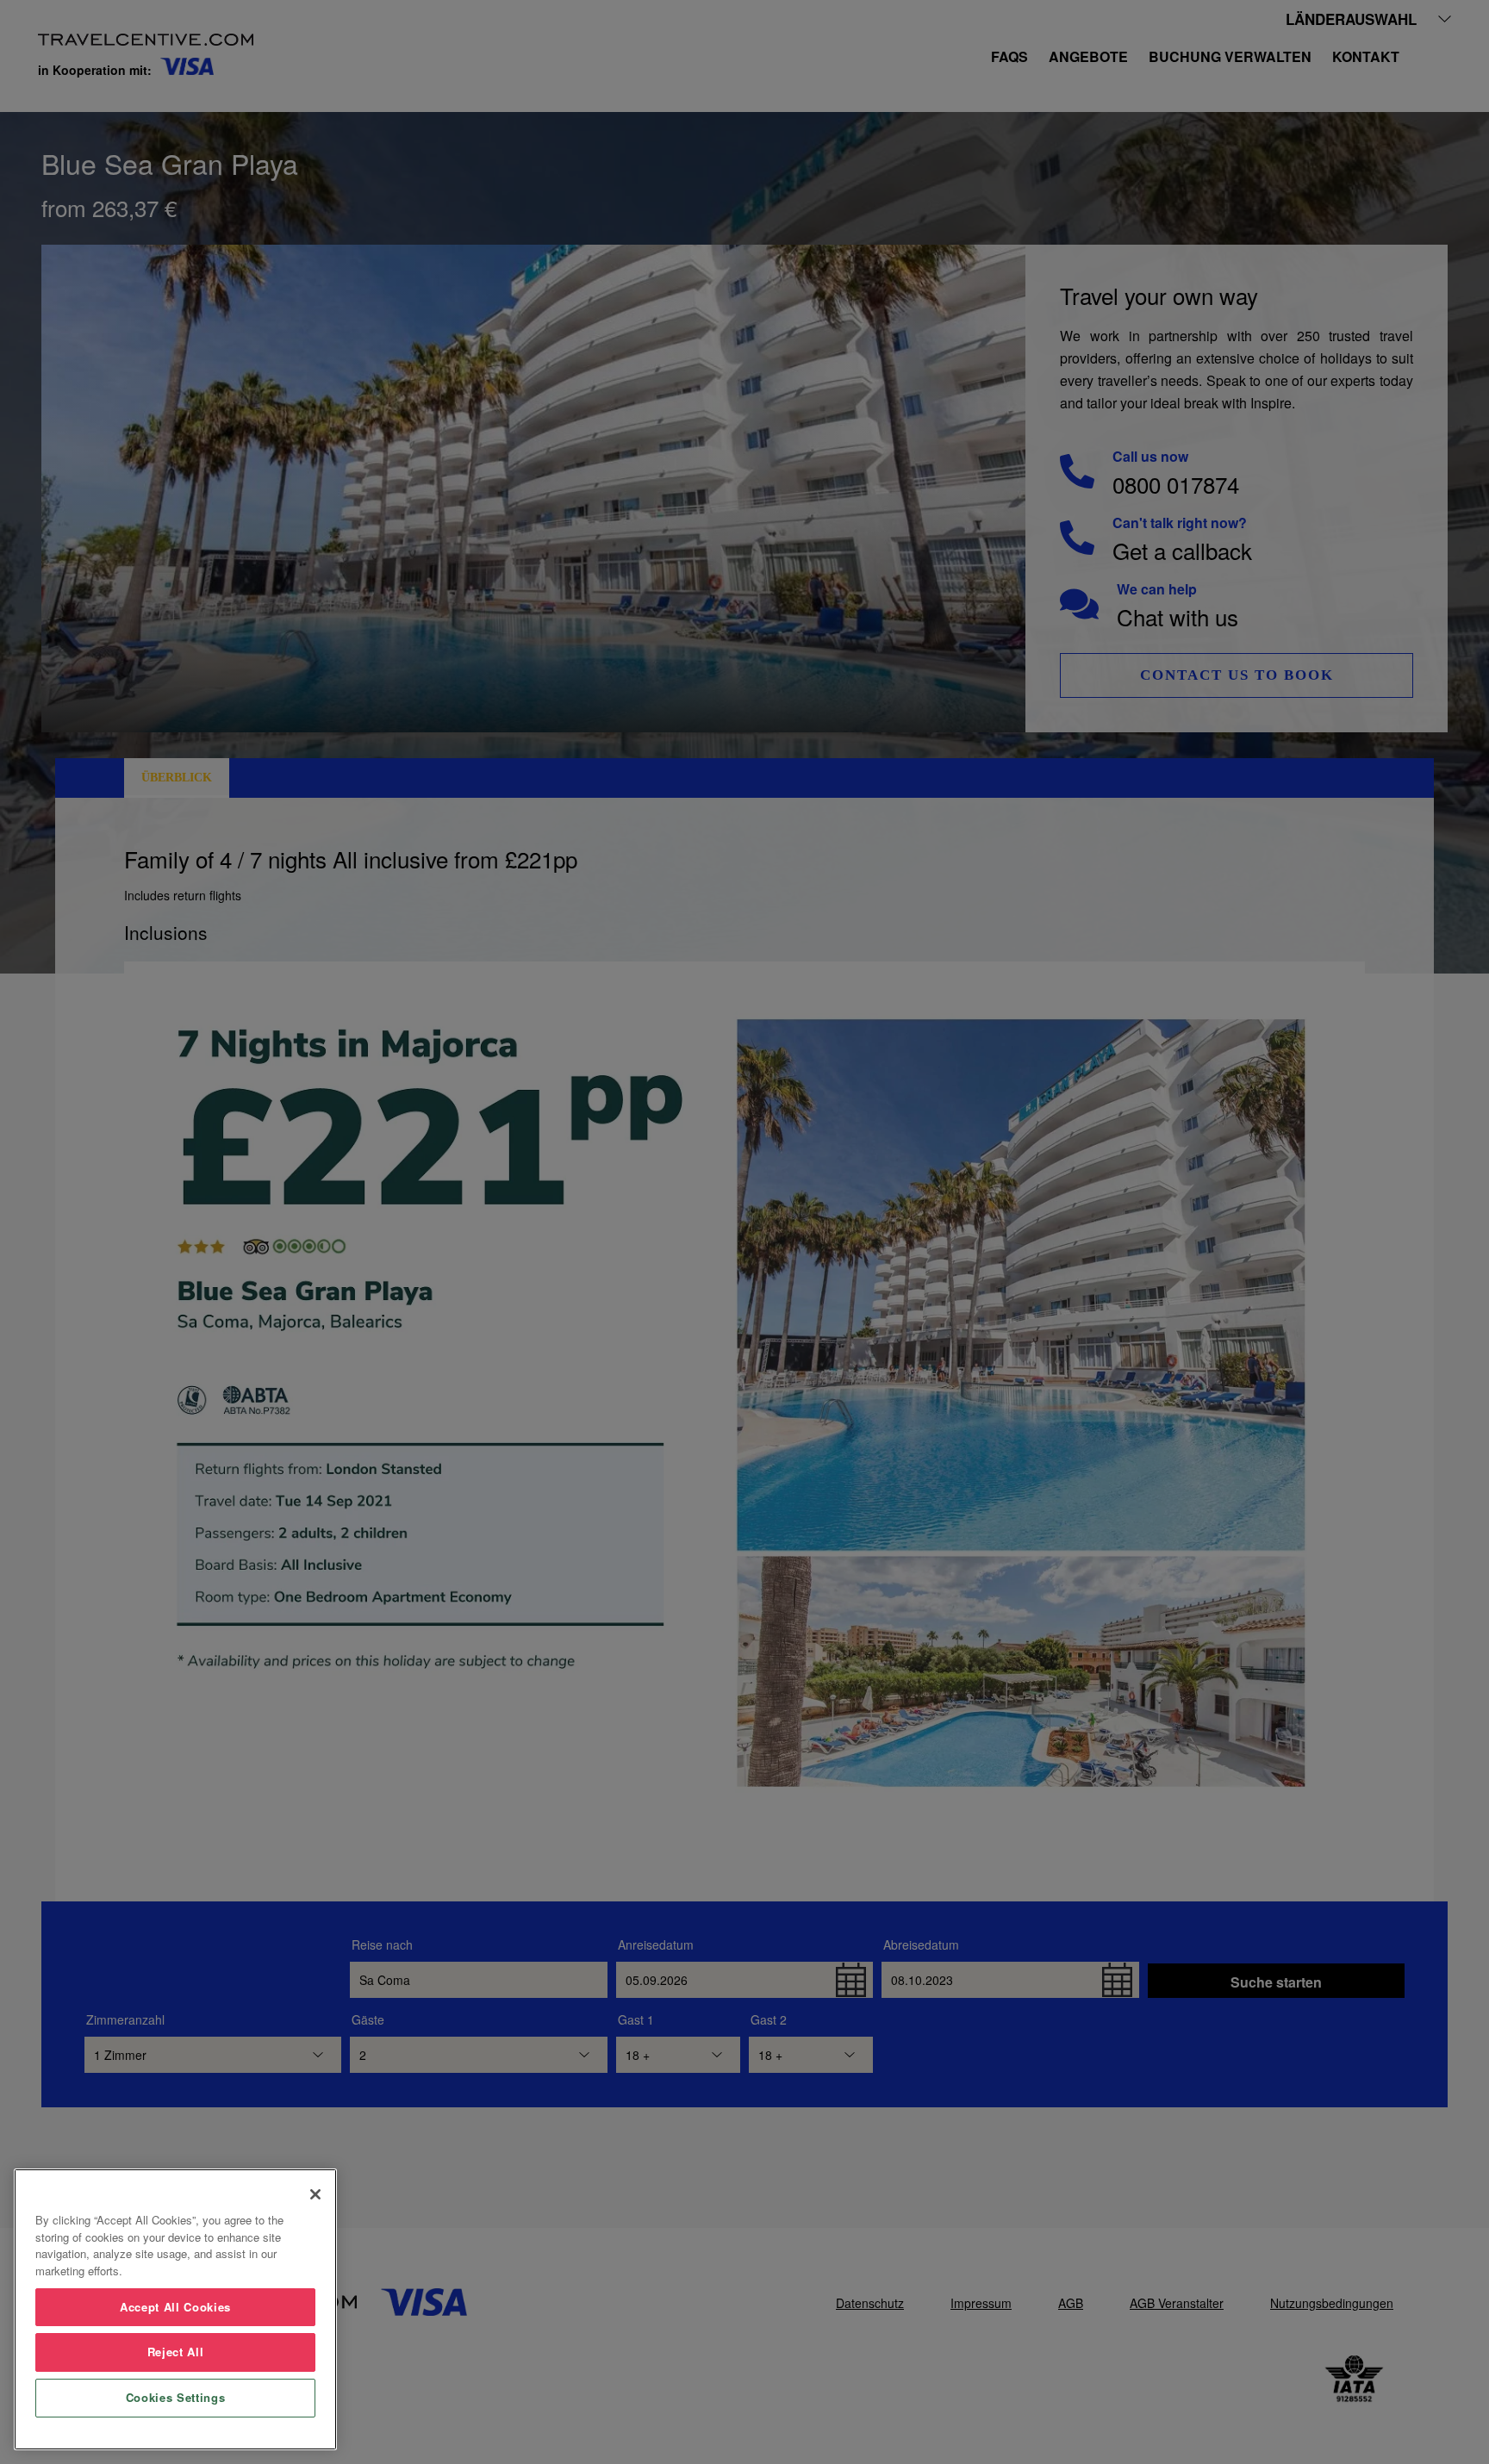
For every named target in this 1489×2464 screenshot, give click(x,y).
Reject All (176, 2352)
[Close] (315, 2194)
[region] (175, 2309)
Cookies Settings (176, 2397)
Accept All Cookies (175, 2307)
